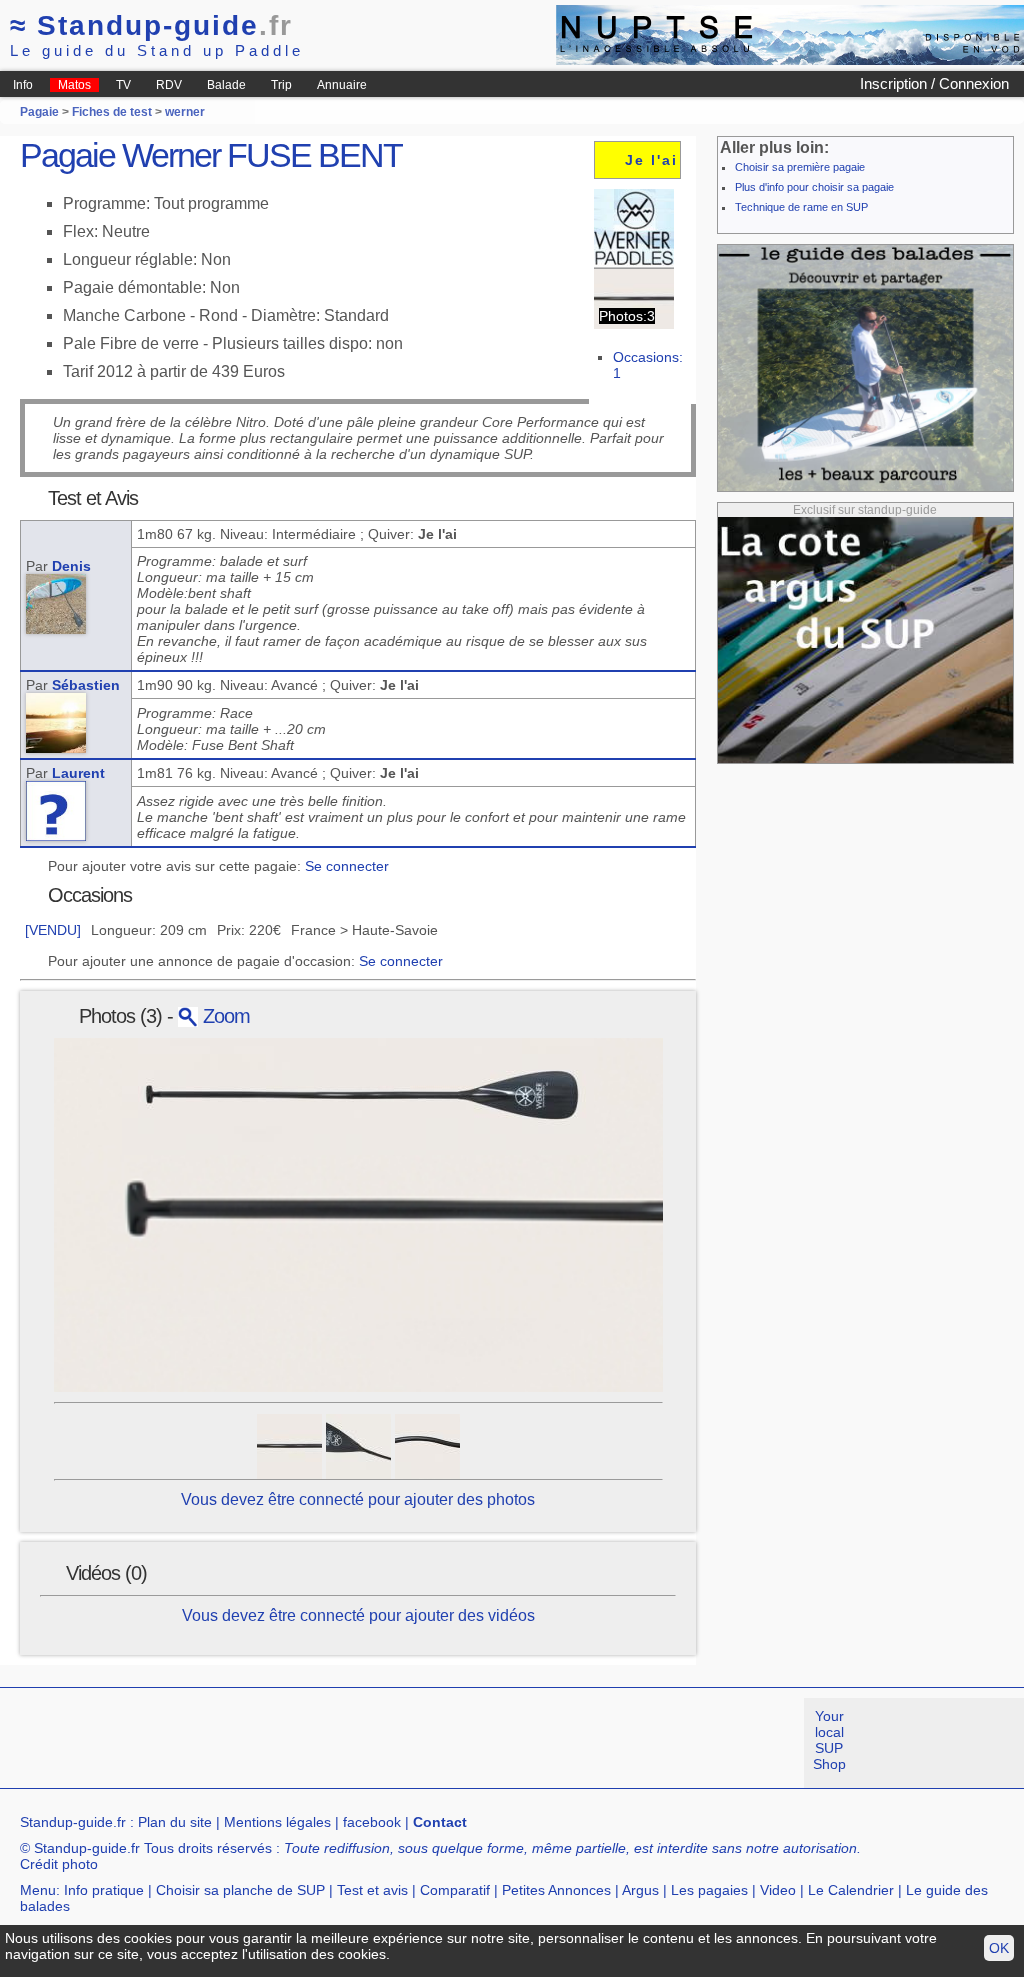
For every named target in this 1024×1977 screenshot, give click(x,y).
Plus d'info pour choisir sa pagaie (814, 187)
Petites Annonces (556, 1890)
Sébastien (86, 685)
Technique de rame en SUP (801, 207)
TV (123, 85)
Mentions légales (277, 1822)
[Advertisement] (364, 1743)
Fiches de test (112, 112)
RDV (169, 85)
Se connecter (347, 866)
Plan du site (175, 1822)
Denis (71, 566)
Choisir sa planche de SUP (240, 1890)
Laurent (78, 773)
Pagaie (39, 112)
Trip (281, 85)
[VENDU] (53, 930)
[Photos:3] (634, 298)
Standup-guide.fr (73, 1822)
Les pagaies (709, 1890)
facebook (372, 1822)
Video (778, 1890)
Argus (640, 1890)
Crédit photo (59, 1864)
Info (23, 85)
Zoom (224, 1016)
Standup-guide (151, 25)
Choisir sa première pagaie (800, 167)
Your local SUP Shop (829, 1740)
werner (185, 112)
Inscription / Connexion (934, 83)
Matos (74, 85)
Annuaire (342, 85)
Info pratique (104, 1890)
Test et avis (372, 1890)
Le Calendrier (851, 1890)
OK (999, 1948)
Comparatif (455, 1890)
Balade (226, 85)
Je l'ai (651, 160)
